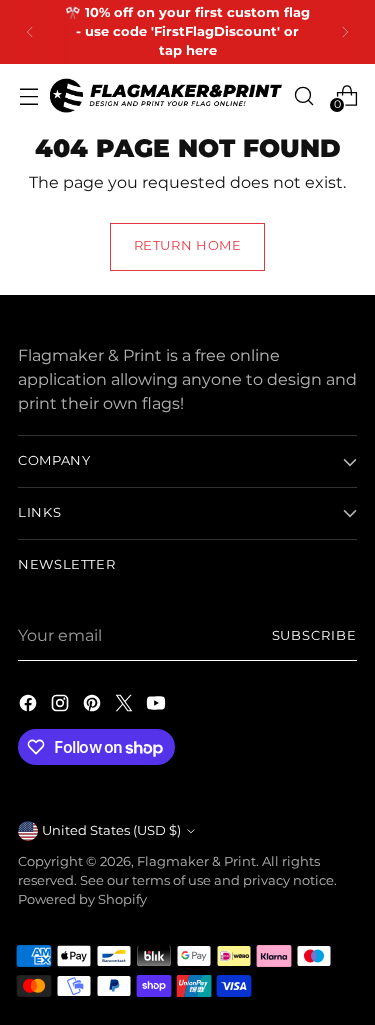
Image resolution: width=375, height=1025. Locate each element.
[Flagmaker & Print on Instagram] (62, 706)
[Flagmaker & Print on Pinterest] (94, 706)
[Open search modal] (303, 95)
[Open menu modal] (28, 95)
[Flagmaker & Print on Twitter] (126, 706)
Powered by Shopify (82, 899)
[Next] (345, 32)
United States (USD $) (111, 830)
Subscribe (314, 635)
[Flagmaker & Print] (166, 95)
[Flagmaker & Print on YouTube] (158, 706)
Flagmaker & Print (196, 861)
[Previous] (30, 32)
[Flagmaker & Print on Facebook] (30, 706)
